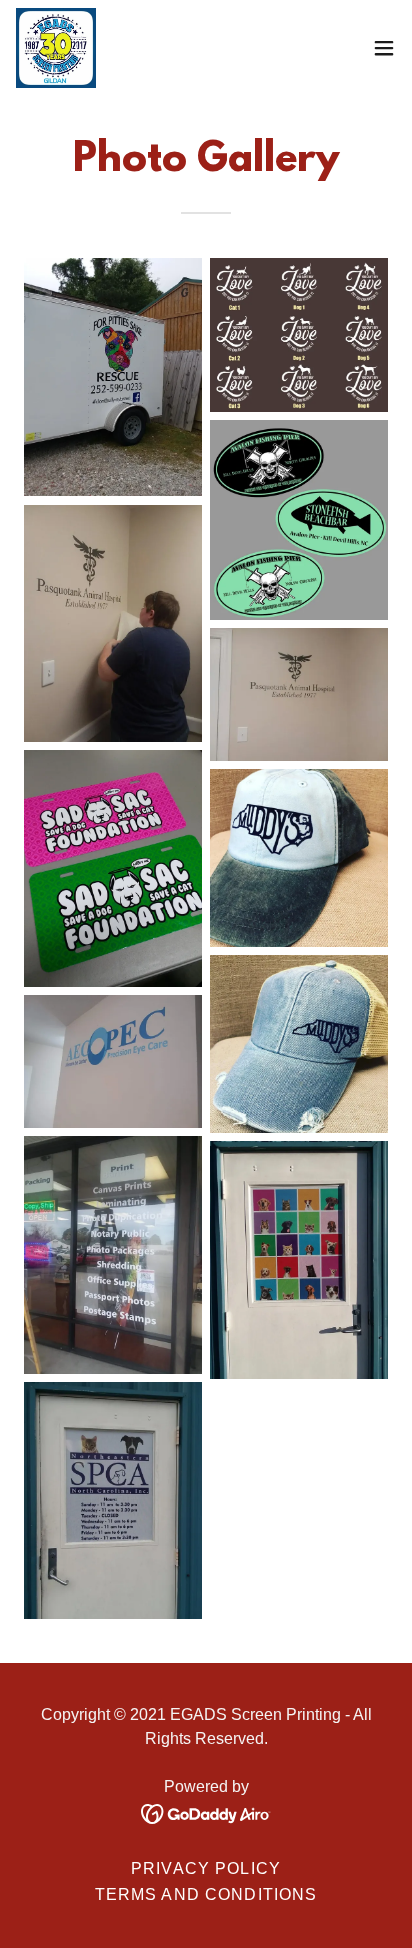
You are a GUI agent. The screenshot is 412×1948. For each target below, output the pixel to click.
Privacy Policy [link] (206, 1868)
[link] (56, 48)
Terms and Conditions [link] (206, 1894)
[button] (384, 48)
